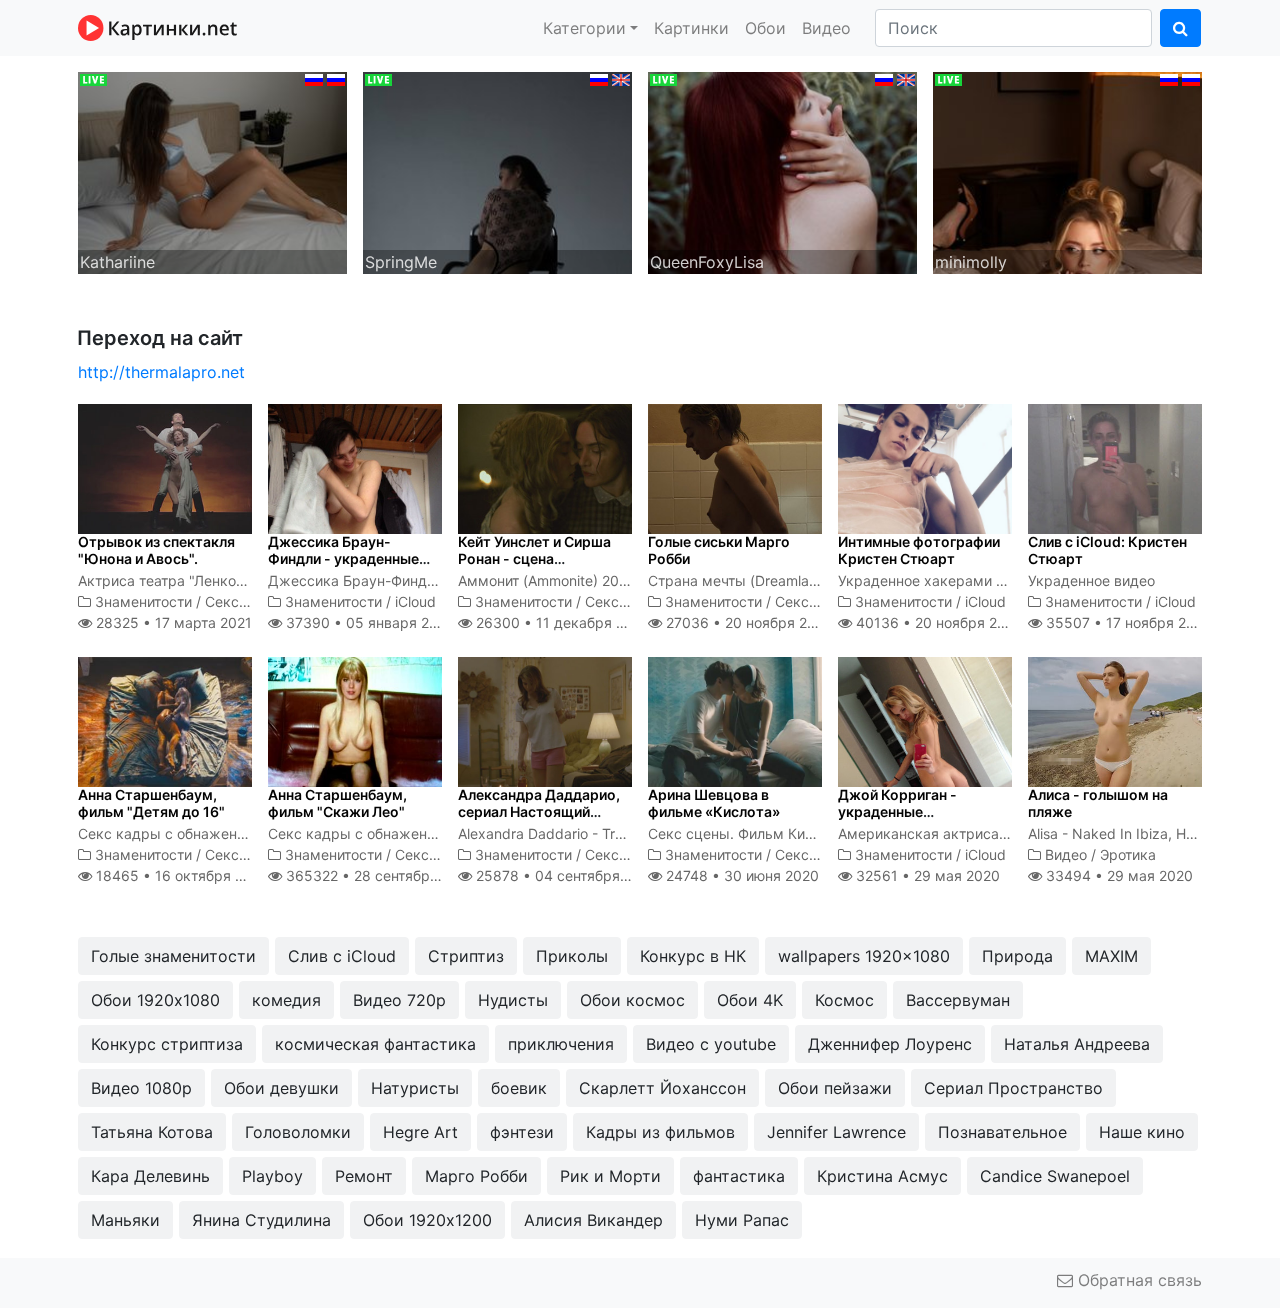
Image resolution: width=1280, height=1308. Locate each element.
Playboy (272, 1176)
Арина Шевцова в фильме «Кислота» (714, 803)
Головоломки (298, 1132)
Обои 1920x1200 (427, 1220)
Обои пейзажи (835, 1088)
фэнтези (522, 1132)
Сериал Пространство (1013, 1088)
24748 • (740, 875)
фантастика (739, 1176)
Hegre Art (420, 1132)
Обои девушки (281, 1088)
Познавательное (1002, 1132)
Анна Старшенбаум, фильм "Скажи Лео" (337, 803)
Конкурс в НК (693, 956)
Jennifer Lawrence (836, 1132)
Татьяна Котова (152, 1132)
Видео (826, 28)
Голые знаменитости (173, 956)
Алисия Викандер (593, 1220)
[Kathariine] (212, 171)
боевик (519, 1088)
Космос (844, 1000)
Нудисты (513, 1000)
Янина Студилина (261, 1220)
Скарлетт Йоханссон (662, 1088)
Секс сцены (246, 601)
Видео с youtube (711, 1044)
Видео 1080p (141, 1088)
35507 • (1127, 622)
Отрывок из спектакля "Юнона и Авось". (156, 550)
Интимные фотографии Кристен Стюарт (919, 550)
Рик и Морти (610, 1176)
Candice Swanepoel (1055, 1176)
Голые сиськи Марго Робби (719, 550)
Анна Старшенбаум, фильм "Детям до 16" (151, 803)
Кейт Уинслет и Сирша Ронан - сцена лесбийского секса (534, 558)
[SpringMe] (497, 171)
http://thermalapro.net (161, 372)
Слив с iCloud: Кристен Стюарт (1107, 550)
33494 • (1117, 875)
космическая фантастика (375, 1044)
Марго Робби (476, 1176)
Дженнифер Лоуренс (890, 1044)
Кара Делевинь (150, 1176)
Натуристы (415, 1088)
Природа (1017, 956)
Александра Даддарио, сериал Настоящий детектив (539, 811)
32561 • (926, 875)
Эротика (1128, 854)
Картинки (691, 28)
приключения (561, 1044)
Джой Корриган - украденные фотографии (897, 811)
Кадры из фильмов (660, 1132)
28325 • (172, 622)
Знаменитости (143, 601)
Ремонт (364, 1176)
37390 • (367, 622)
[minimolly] (1067, 171)
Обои (765, 28)
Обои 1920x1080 (155, 1000)
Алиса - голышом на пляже (1098, 803)
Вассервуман (958, 1000)
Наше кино (1142, 1132)
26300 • (561, 622)
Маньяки (125, 1220)
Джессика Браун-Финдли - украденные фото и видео (343, 558)
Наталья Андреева (1077, 1044)
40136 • (937, 622)
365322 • (379, 875)
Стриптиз (466, 956)
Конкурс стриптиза (167, 1044)
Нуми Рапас (742, 1220)
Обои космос (632, 1000)
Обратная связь (1137, 1280)
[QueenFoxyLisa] (782, 171)
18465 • (180, 875)
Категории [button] (584, 28)
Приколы (572, 956)
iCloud (415, 601)
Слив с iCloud (342, 956)
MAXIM (1111, 956)
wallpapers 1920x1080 (864, 956)
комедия (286, 1000)
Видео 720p (399, 1000)
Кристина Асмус (882, 1176)
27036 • (747, 622)
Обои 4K (750, 1000)
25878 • (565, 875)
